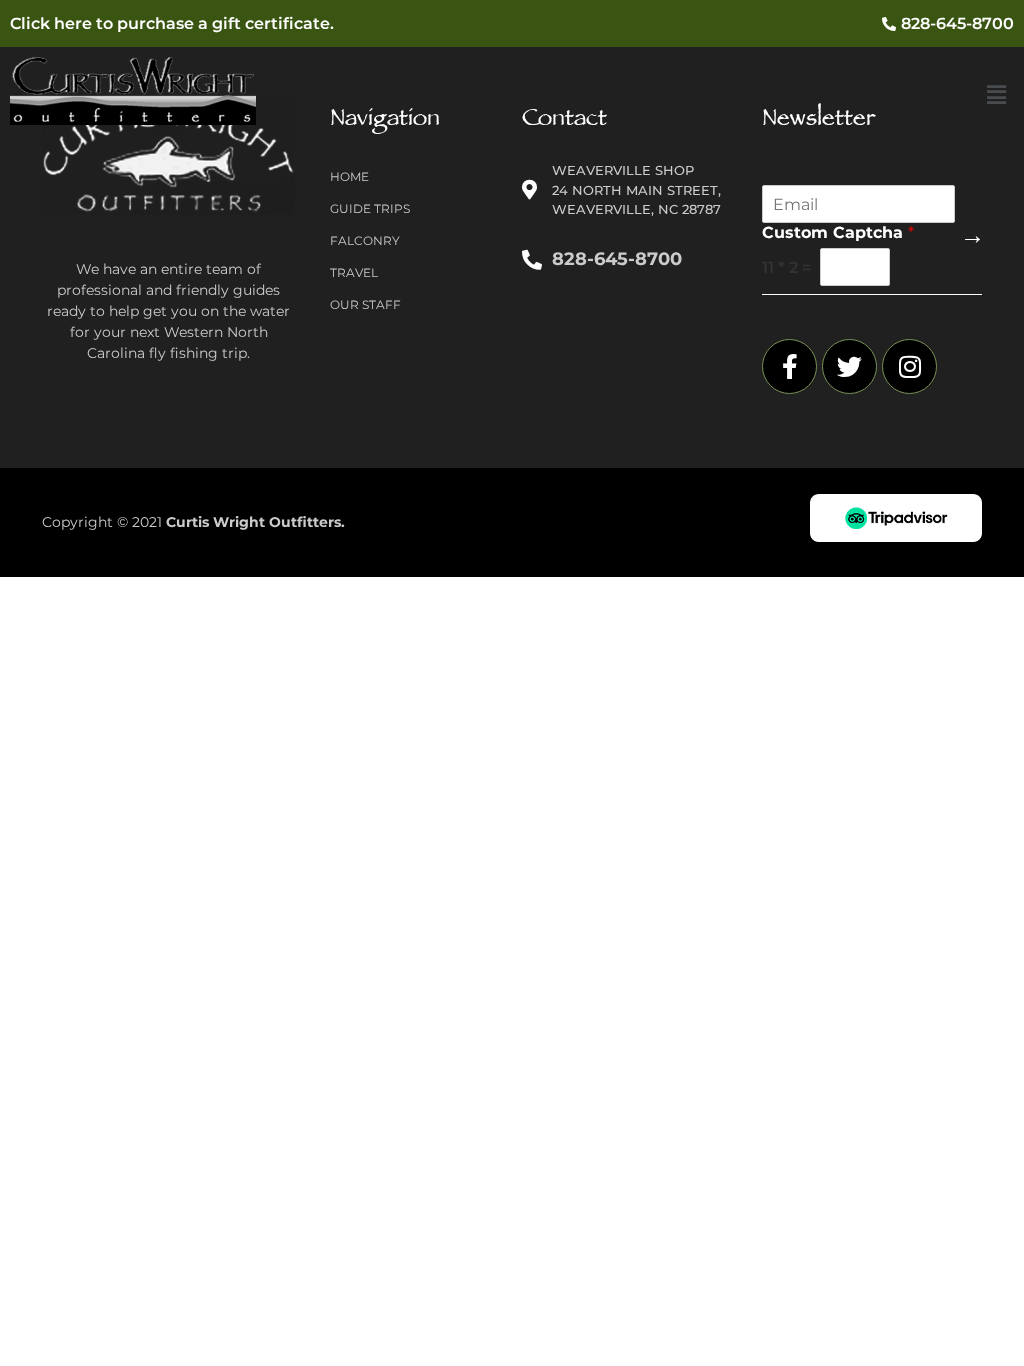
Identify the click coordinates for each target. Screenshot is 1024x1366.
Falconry (365, 240)
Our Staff (365, 304)
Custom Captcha (838, 232)
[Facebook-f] (789, 366)
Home (349, 176)
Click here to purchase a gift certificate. (172, 23)
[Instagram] (909, 366)
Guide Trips (370, 208)
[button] (997, 95)
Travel (354, 272)
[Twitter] (849, 366)
